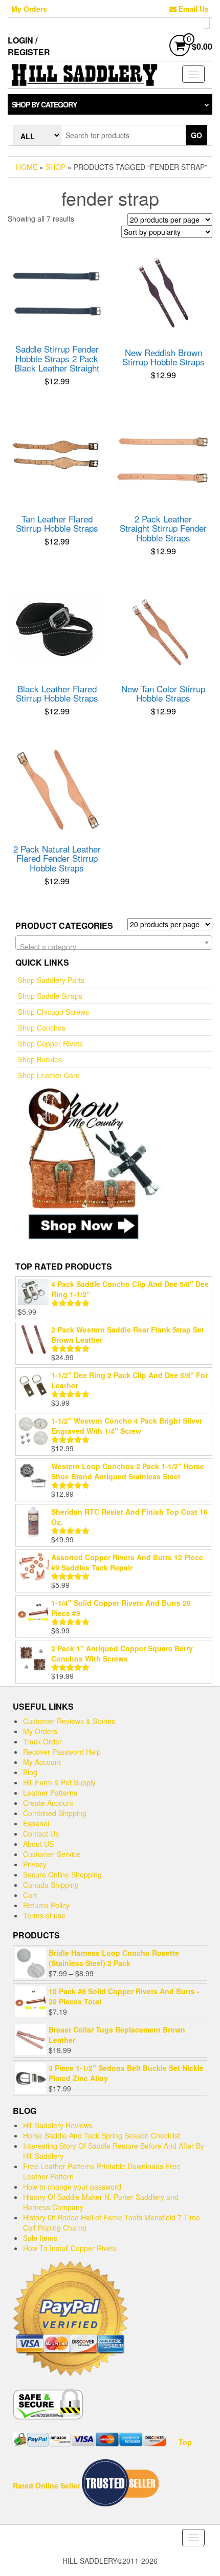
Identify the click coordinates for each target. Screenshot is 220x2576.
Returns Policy (46, 1905)
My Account (42, 1762)
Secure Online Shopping (62, 1874)
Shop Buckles (40, 1059)
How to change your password (72, 2187)
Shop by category (44, 104)
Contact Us (41, 1833)
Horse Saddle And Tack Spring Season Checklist (102, 2135)
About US (38, 1844)
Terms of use (44, 1915)
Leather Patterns (50, 1793)
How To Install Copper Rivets (70, 2248)
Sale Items (40, 2238)
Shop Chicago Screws (53, 1012)
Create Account (48, 1803)
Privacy (35, 1864)
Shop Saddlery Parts (51, 980)
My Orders (29, 9)
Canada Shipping (51, 1885)
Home (27, 167)
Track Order (42, 1741)
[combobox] (114, 943)
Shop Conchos (42, 1028)
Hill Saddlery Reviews (58, 2125)
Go (196, 135)
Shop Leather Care (49, 1075)
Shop (56, 167)
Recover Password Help (62, 1752)
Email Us (193, 9)
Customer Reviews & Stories (69, 1721)
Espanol (36, 1823)
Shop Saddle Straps (50, 996)
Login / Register (29, 46)
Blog (30, 1772)
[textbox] (114, 947)
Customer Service (52, 1854)
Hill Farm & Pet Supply (59, 1782)
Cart (30, 1895)
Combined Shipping (55, 1813)
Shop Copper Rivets (50, 1043)
